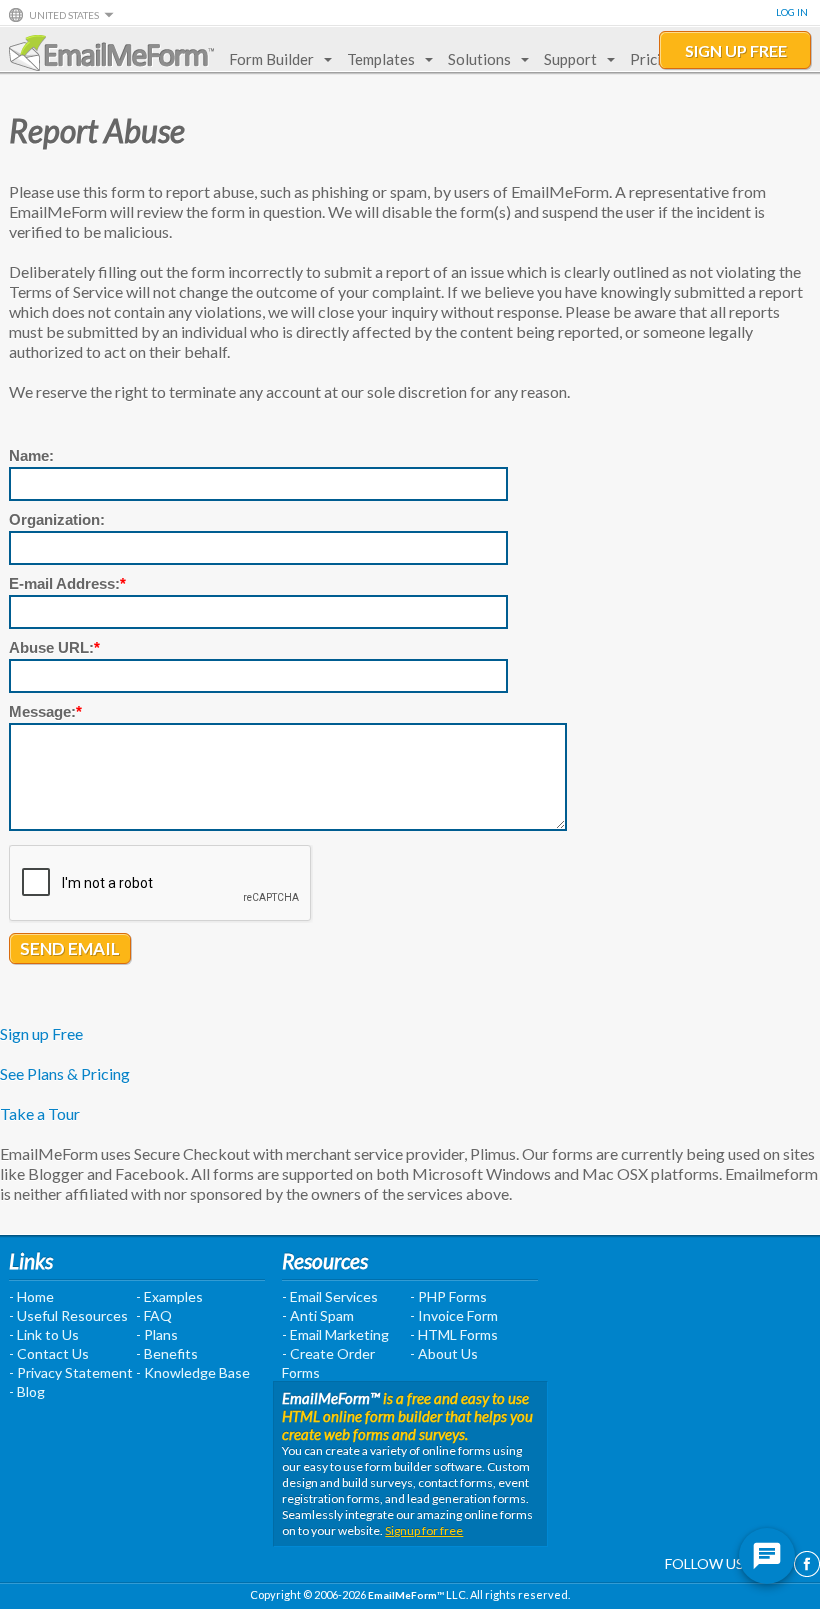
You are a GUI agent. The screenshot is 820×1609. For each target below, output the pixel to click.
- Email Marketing (335, 1334)
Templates (381, 59)
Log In (792, 12)
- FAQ (154, 1315)
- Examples (169, 1296)
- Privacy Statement (71, 1372)
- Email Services (330, 1296)
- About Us (444, 1353)
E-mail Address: (67, 583)
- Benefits (167, 1353)
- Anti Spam (318, 1315)
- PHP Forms (448, 1296)
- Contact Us (49, 1353)
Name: (31, 455)
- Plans (157, 1334)
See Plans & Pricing (65, 1073)
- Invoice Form (454, 1315)
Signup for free (424, 1530)
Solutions (479, 59)
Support (570, 59)
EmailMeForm (111, 53)
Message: (45, 711)
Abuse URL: (54, 647)
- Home (31, 1296)
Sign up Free (41, 1033)
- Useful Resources (68, 1315)
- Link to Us (44, 1334)
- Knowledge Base (193, 1372)
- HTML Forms (454, 1334)
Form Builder (271, 59)
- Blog (27, 1391)
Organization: (57, 519)
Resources (325, 1260)
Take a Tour (40, 1113)
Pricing (654, 59)
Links (31, 1260)
